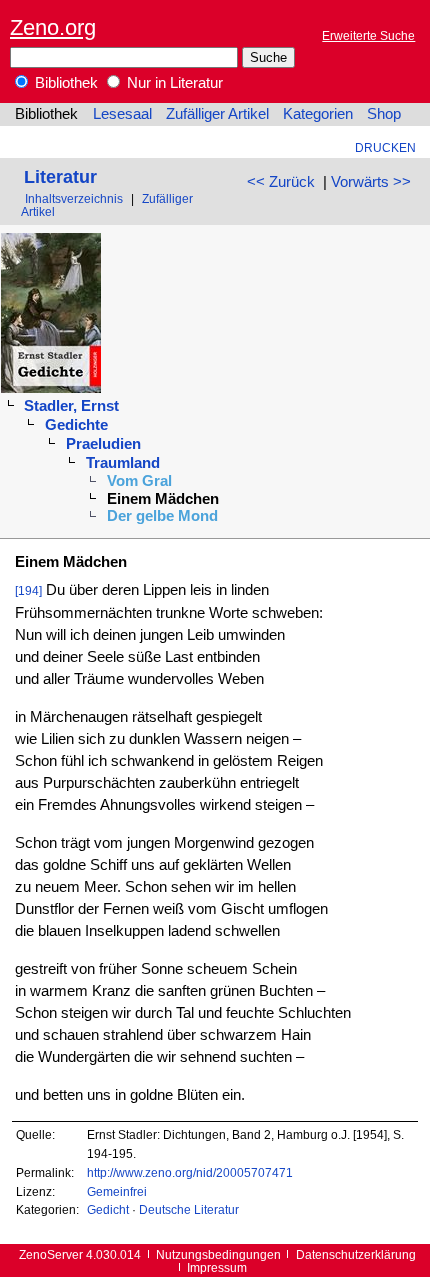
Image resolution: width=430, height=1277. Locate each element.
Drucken (385, 147)
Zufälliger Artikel (217, 114)
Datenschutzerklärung (356, 1254)
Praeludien (103, 444)
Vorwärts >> (371, 182)
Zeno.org (53, 27)
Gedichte (76, 425)
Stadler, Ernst (71, 406)
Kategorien (318, 114)
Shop (384, 114)
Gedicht (108, 1209)
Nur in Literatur (173, 83)
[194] (28, 590)
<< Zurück (281, 182)
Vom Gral (139, 481)
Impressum (217, 1267)
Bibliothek (64, 83)
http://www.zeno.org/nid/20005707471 (190, 1172)
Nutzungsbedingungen (218, 1254)
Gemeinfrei (117, 1191)
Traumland (123, 463)
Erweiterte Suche (368, 35)
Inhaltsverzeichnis (74, 198)
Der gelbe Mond (162, 516)
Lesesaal (122, 114)
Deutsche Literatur (189, 1209)
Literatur (60, 176)
